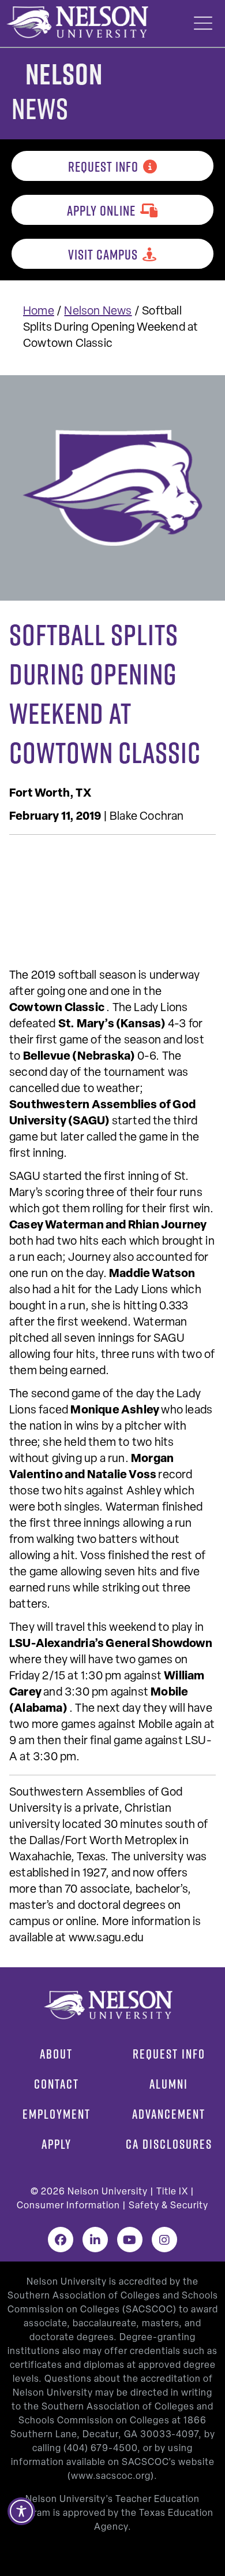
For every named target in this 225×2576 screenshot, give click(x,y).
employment (57, 2114)
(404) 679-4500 (100, 2449)
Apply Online (101, 210)
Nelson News (98, 312)
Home (39, 312)
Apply (57, 2144)
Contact (57, 2084)
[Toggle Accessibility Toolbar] (21, 2511)
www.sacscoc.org (111, 2477)
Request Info (103, 166)
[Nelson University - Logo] (76, 22)
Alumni (169, 2084)
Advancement (169, 2114)
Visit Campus (103, 254)
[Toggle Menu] (203, 23)
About (56, 2054)
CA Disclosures (169, 2144)
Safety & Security (168, 2206)
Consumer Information (68, 2206)
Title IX (172, 2192)
